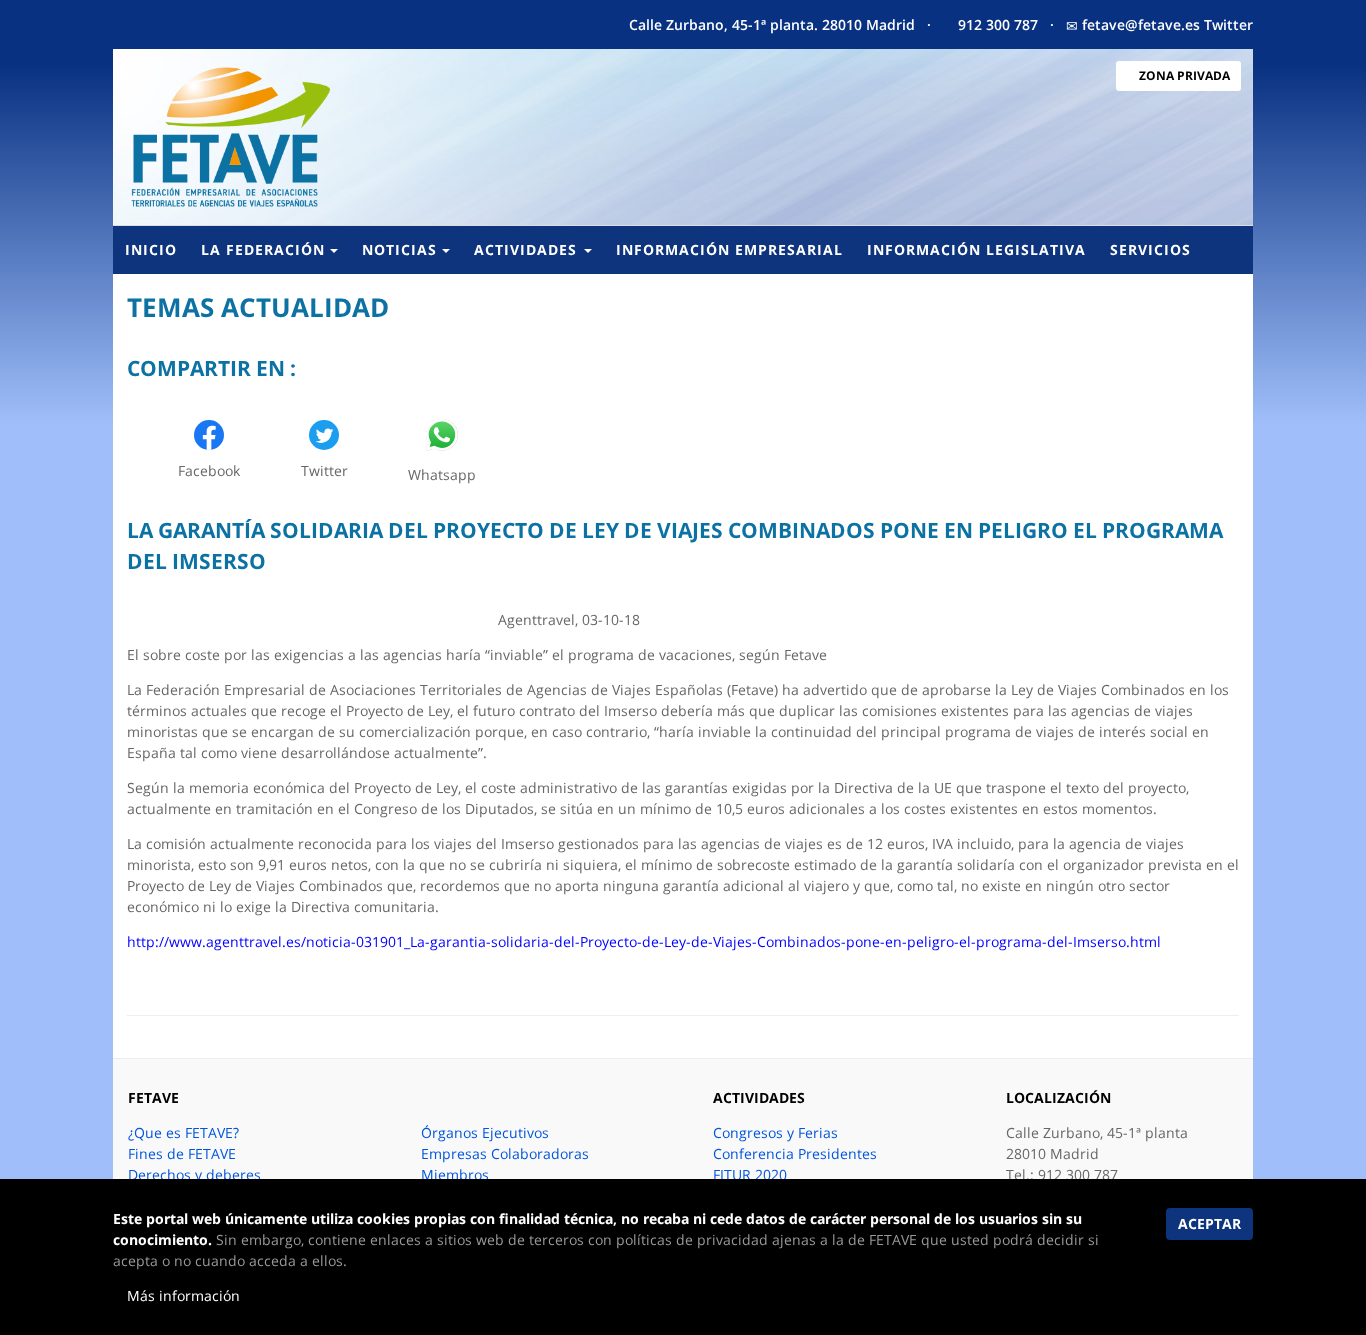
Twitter (1228, 24)
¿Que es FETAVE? (183, 1132)
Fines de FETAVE (182, 1153)
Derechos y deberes (194, 1174)
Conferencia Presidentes (795, 1153)
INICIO (151, 249)
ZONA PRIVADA (1183, 75)
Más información (181, 1295)
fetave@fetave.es (1141, 24)
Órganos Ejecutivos (485, 1132)
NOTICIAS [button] (402, 249)
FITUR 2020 (750, 1174)
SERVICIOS (1150, 249)
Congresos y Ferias (775, 1132)
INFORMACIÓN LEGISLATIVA (976, 249)
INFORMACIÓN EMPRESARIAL (729, 249)
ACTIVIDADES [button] (528, 249)
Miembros (455, 1174)
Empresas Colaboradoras (505, 1153)
